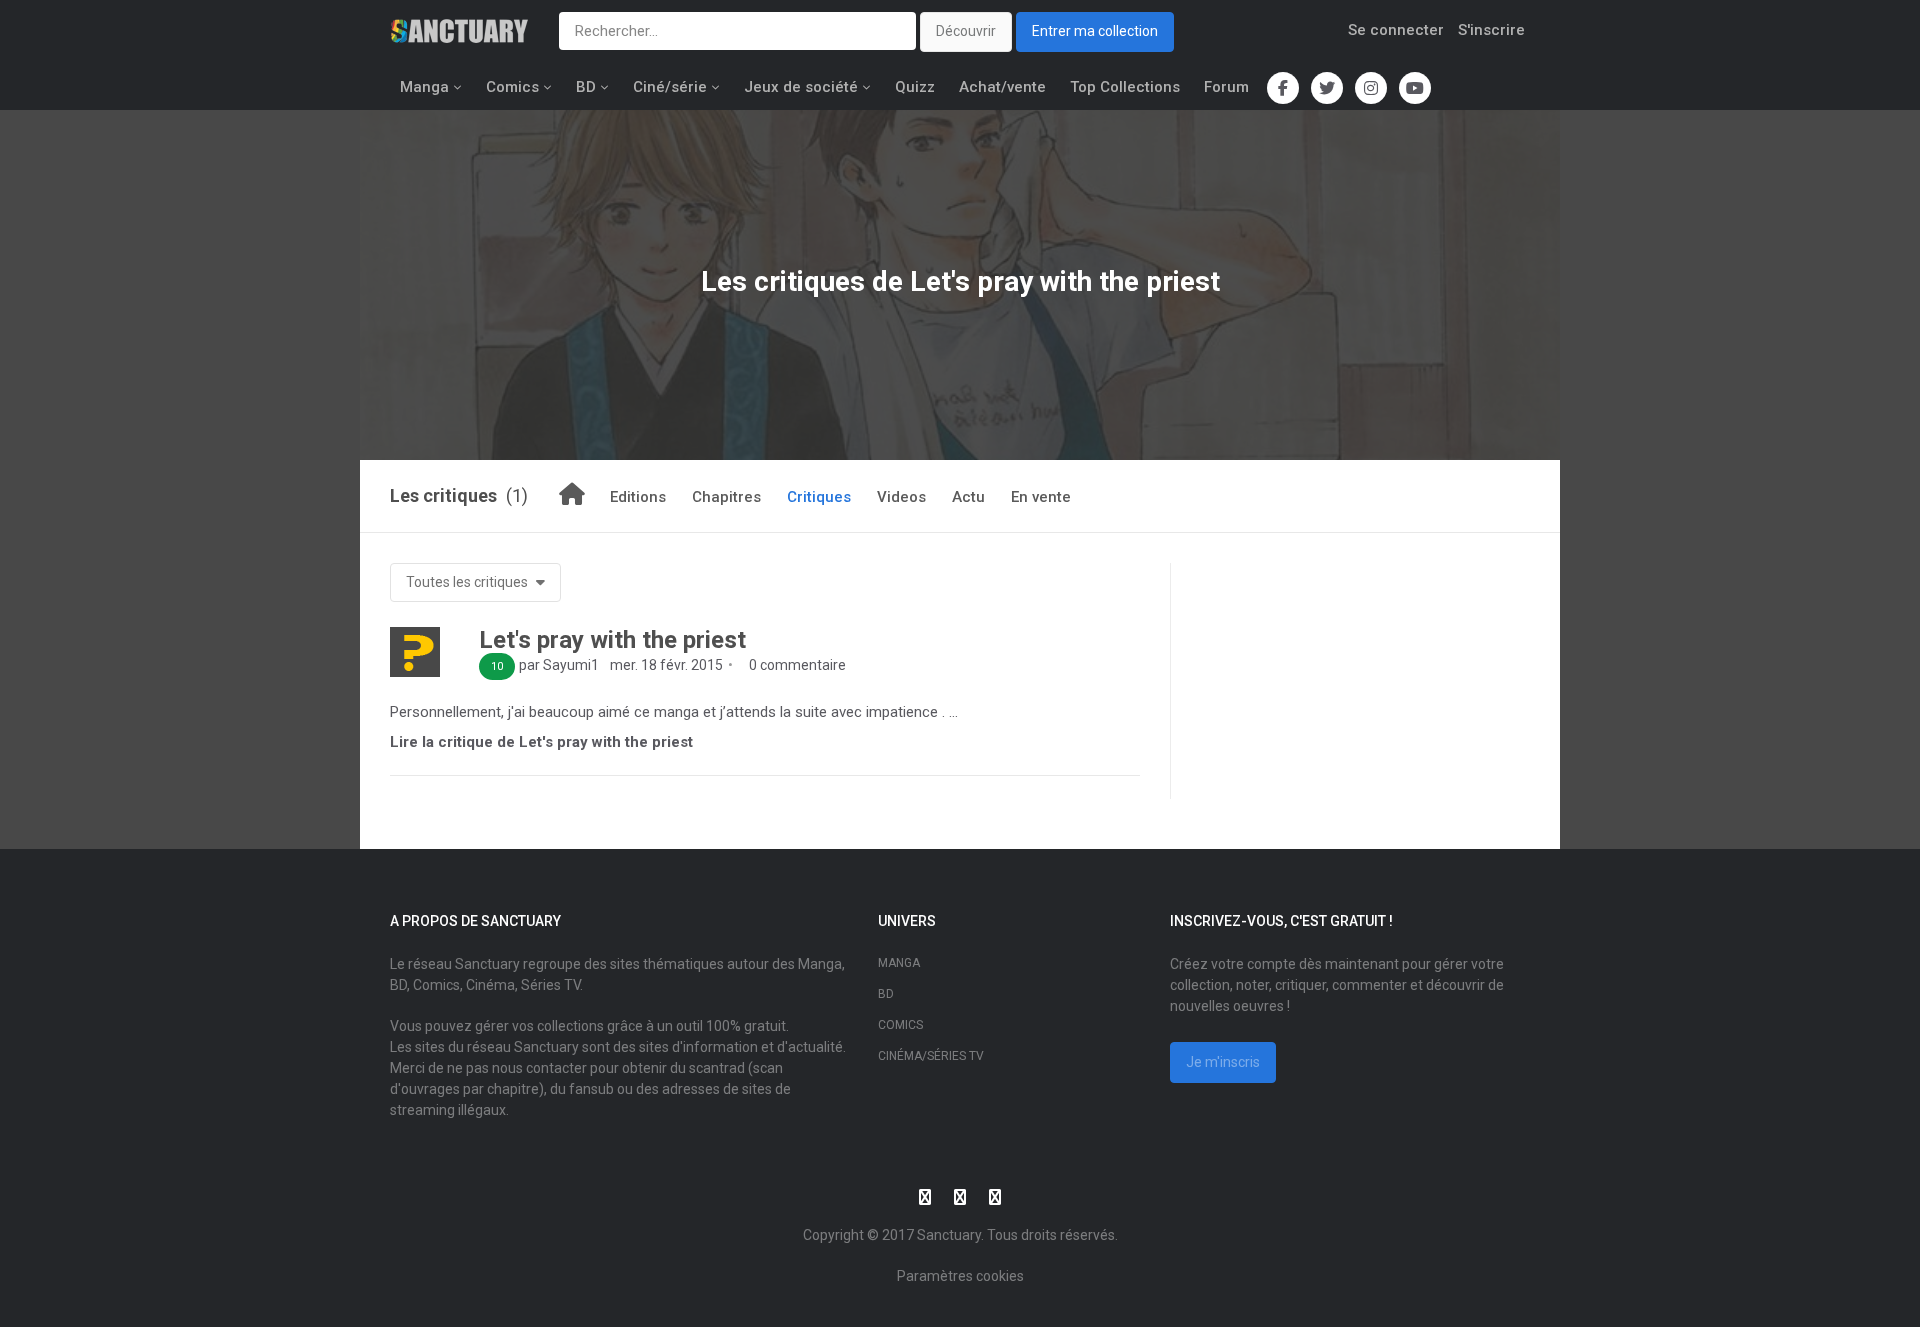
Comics (512, 87)
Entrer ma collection (1095, 31)
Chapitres (726, 497)
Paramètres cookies (960, 1276)
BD (586, 87)
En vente (1041, 497)
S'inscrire (1491, 30)
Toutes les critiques (468, 582)
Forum (1226, 87)
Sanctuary (949, 1235)
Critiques (819, 497)
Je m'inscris (1223, 1062)
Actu (968, 497)
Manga (424, 87)
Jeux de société (801, 87)
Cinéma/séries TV (931, 1056)
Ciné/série (670, 87)
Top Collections (1125, 87)
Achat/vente (1002, 87)
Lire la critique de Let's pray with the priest (541, 742)
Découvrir (966, 31)
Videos (901, 497)
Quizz (915, 87)
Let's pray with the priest (612, 640)
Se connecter (1396, 30)
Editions (638, 497)
